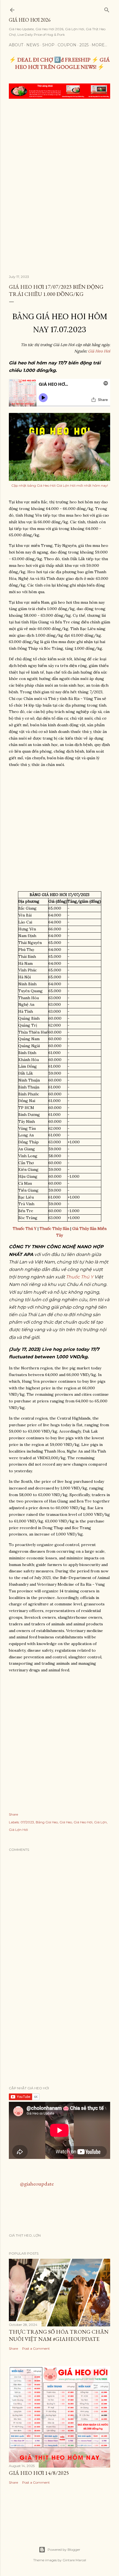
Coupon (67, 45)
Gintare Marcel (74, 2560)
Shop (48, 45)
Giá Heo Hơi (99, 351)
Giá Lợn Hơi (18, 1830)
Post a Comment (36, 2348)
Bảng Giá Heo (47, 1822)
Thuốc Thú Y (80, 1277)
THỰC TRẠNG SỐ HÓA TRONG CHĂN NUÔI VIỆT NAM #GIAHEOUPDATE (59, 2335)
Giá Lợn (100, 1822)
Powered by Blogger (64, 2550)
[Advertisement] (59, 166)
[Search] (107, 9)
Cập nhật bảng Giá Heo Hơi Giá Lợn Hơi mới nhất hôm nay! (60, 485)
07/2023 (27, 1822)
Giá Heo (66, 1822)
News (33, 45)
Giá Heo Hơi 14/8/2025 (39, 2473)
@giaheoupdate (37, 2184)
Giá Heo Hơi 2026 (30, 20)
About (16, 45)
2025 (84, 45)
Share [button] (13, 1814)
